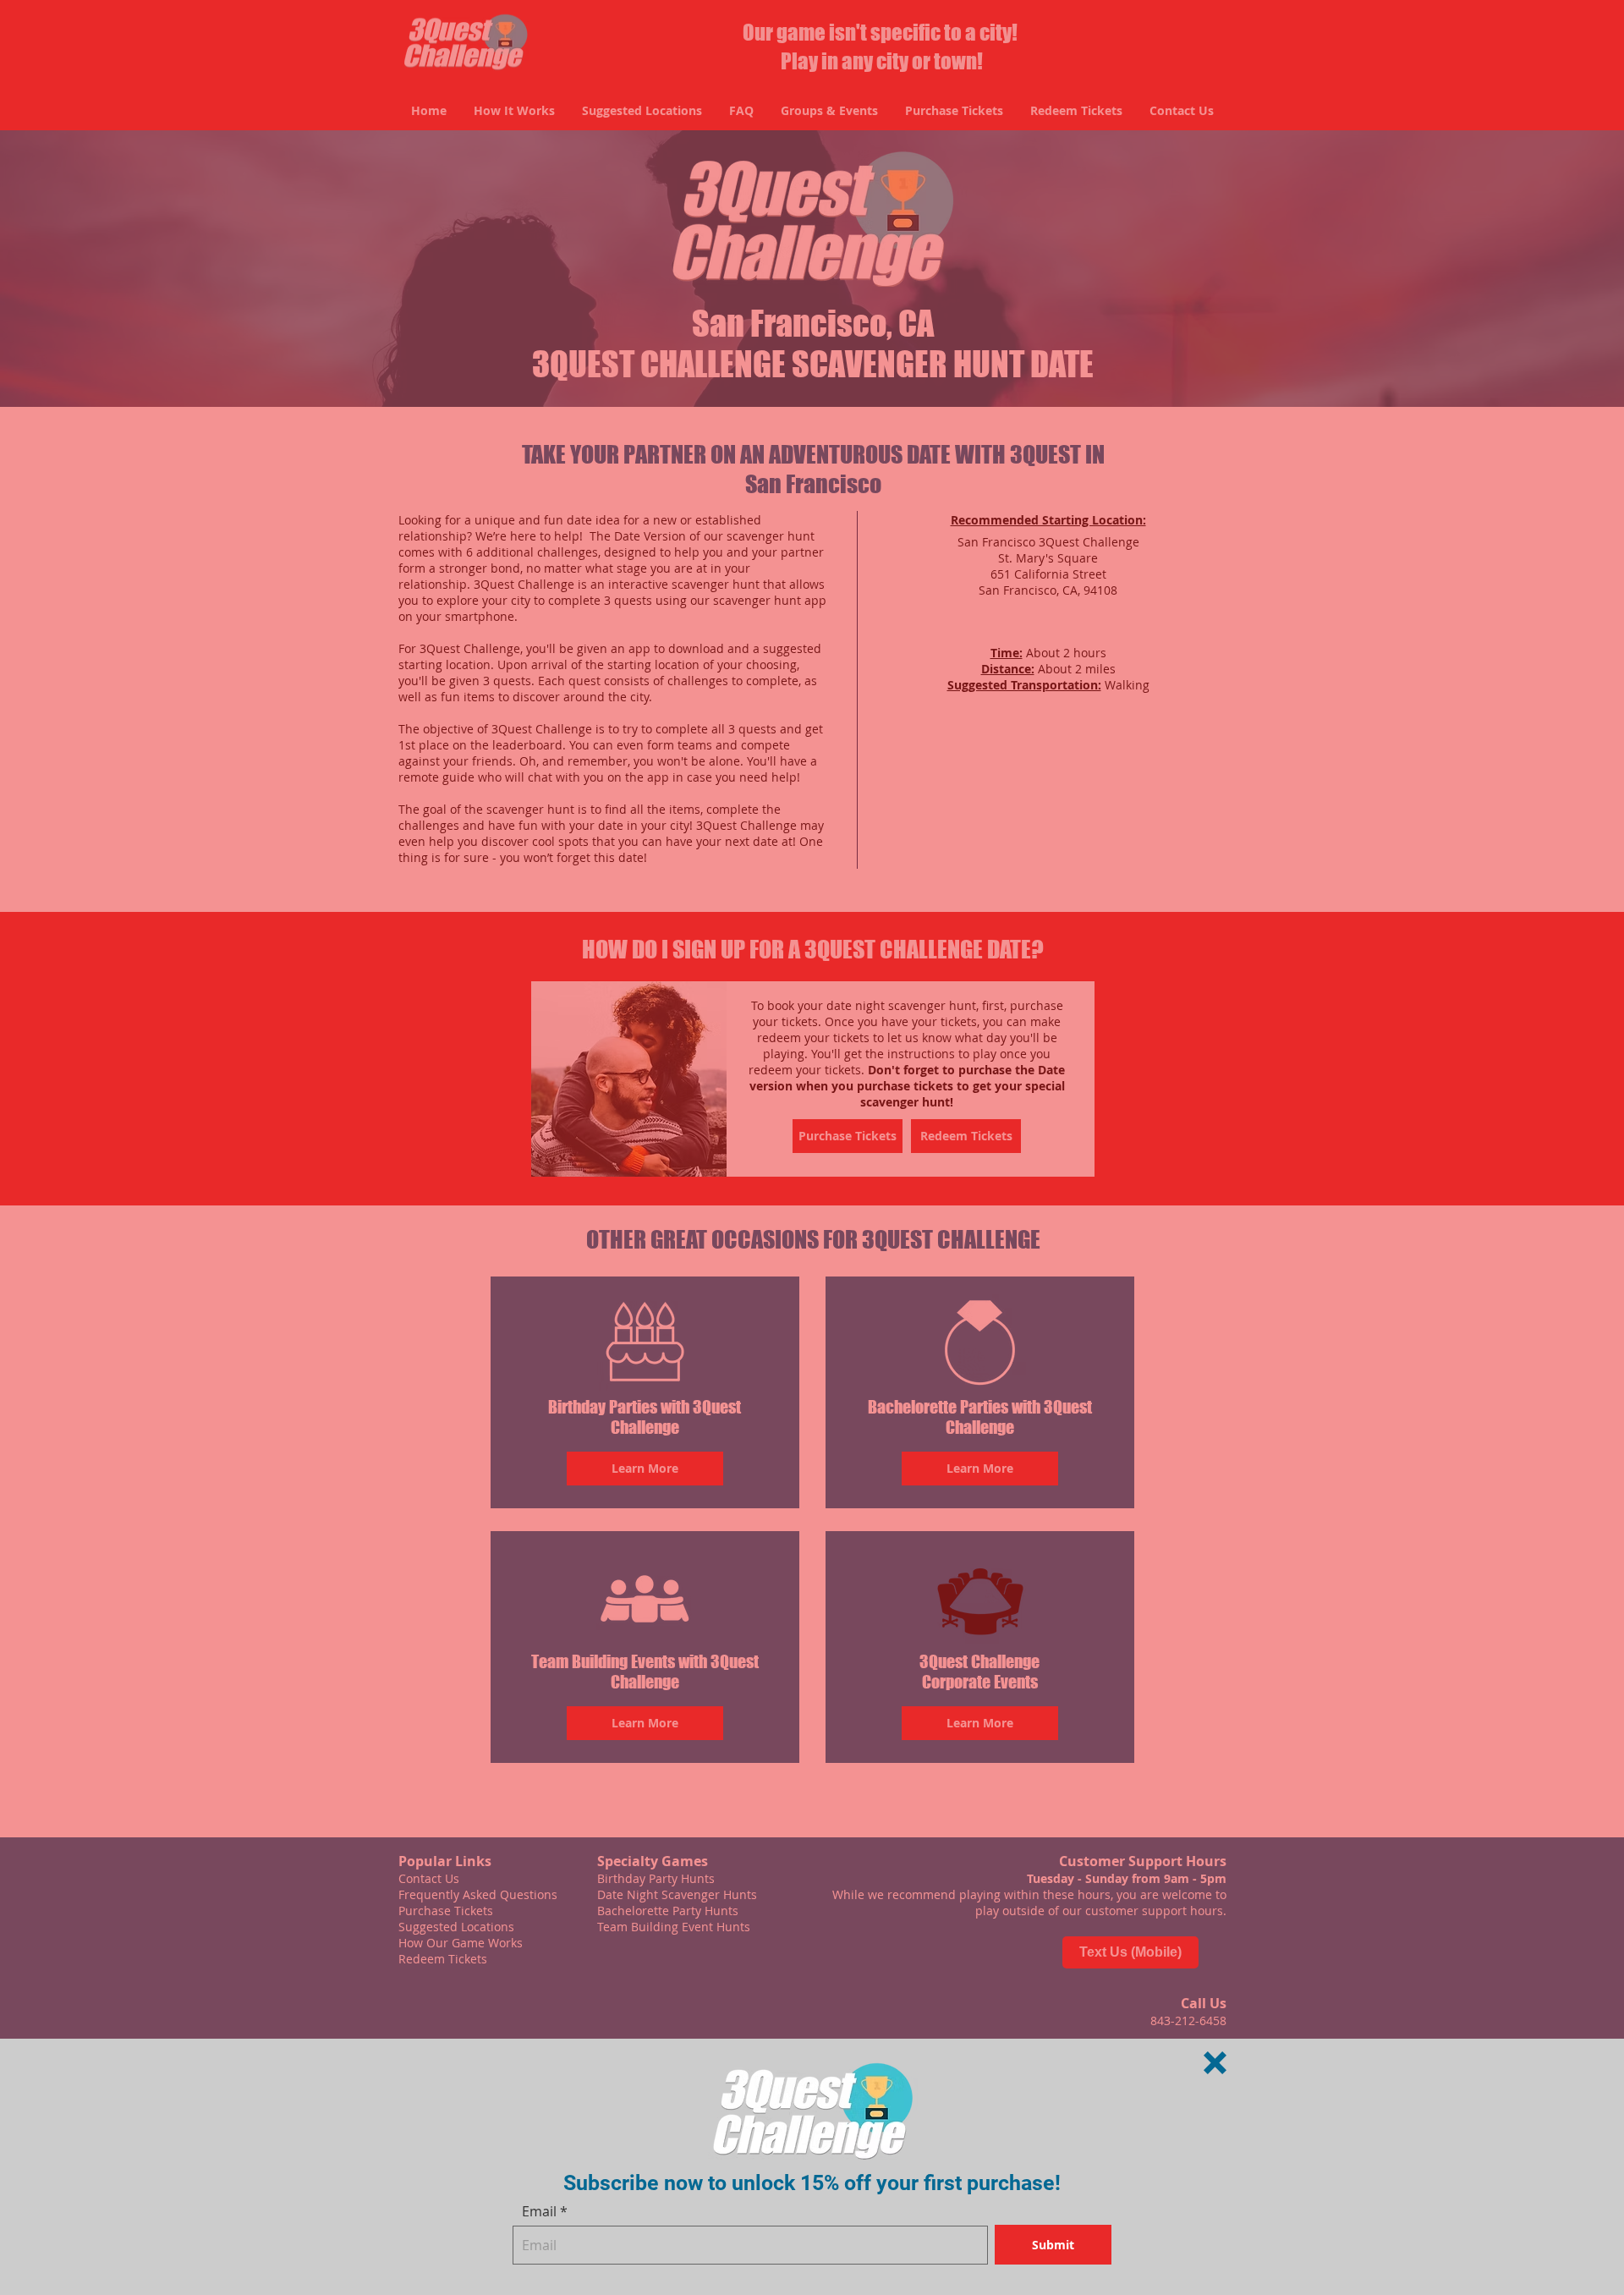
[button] (1215, 2063)
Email (539, 2211)
